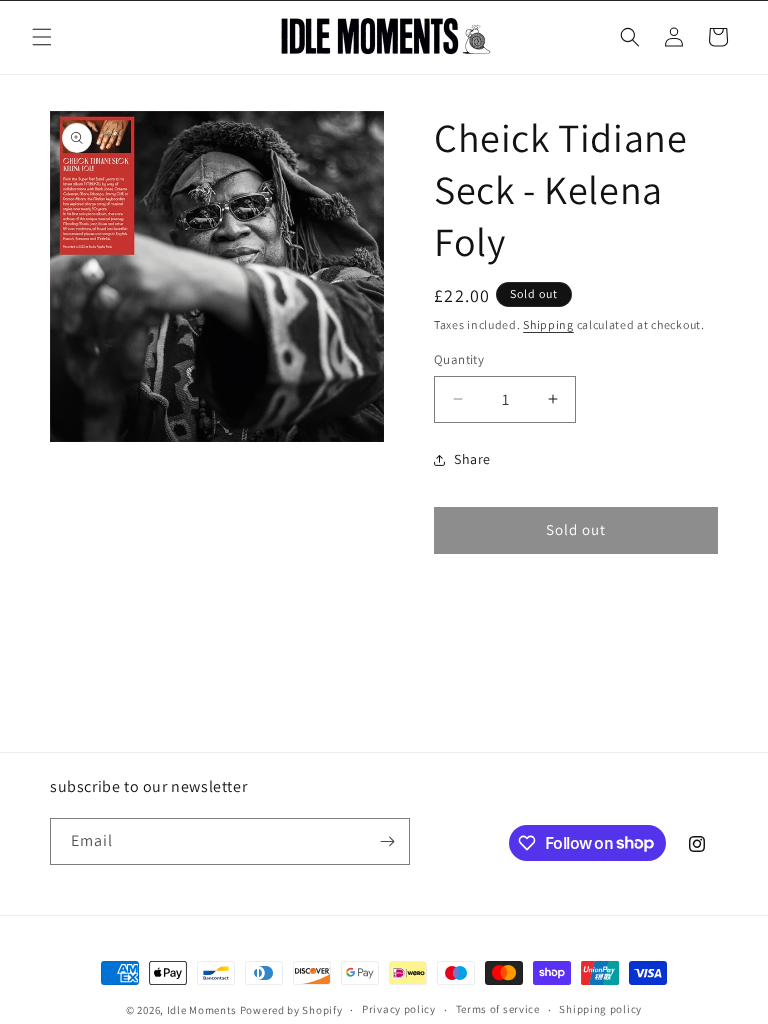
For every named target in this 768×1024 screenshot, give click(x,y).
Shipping (548, 324)
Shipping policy (600, 1009)
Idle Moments (202, 1010)
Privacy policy (399, 1009)
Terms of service (498, 1009)
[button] (42, 37)
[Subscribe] (387, 841)
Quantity (459, 359)
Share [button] (472, 459)
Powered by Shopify (291, 1010)
